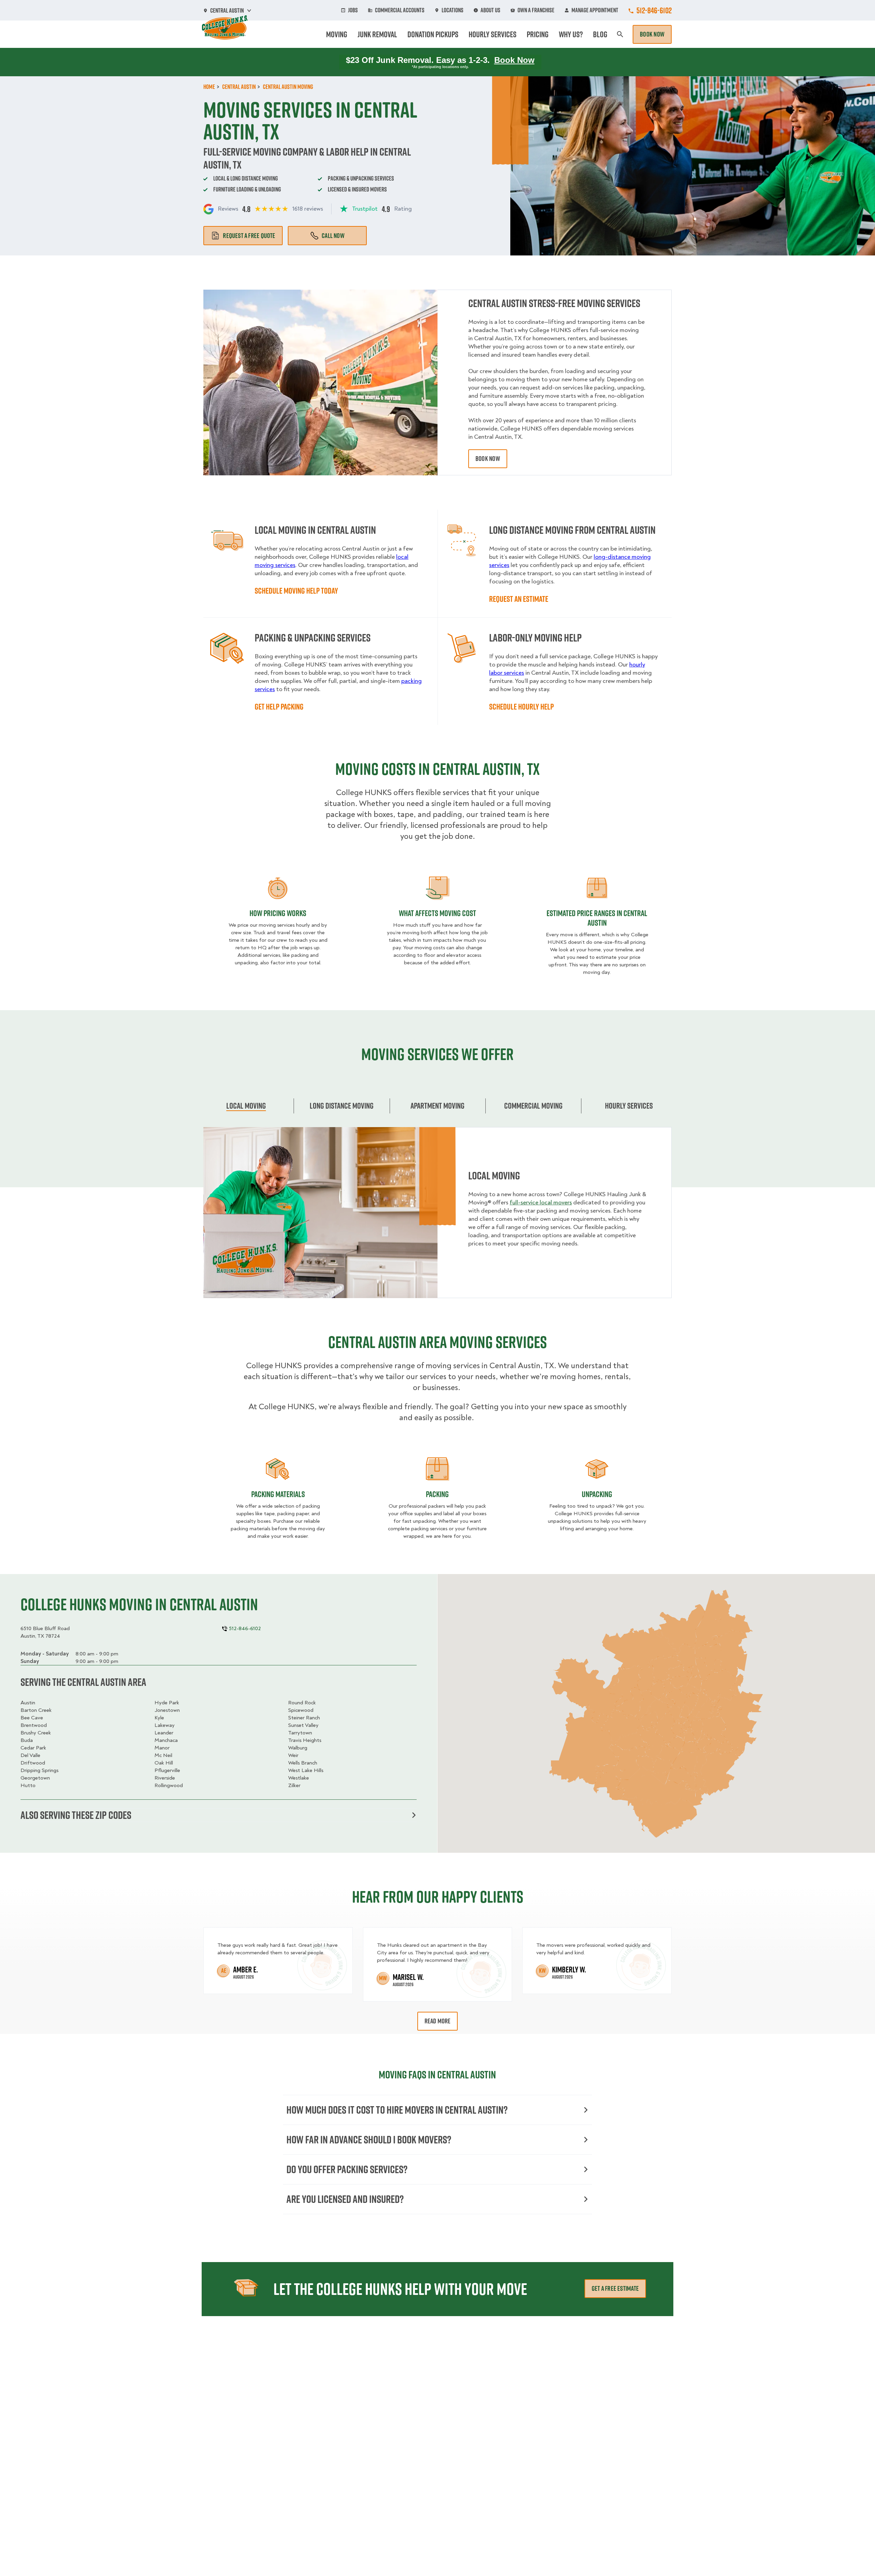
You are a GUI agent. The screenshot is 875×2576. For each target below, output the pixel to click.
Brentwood (34, 1725)
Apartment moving (437, 1106)
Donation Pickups (433, 34)
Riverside (165, 1778)
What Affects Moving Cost (437, 913)
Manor (162, 1748)
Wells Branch (303, 1763)
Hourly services (629, 1106)
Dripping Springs (39, 1770)
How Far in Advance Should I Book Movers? (369, 2139)
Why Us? (571, 34)
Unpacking (597, 1494)
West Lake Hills (306, 1770)
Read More (438, 2021)
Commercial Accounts (400, 10)
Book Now (652, 34)
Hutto (28, 1785)
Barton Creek (36, 1710)
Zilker (294, 1785)
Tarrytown (300, 1733)
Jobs (353, 10)
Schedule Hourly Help (521, 706)
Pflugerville (167, 1770)
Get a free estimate (615, 2288)
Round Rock (302, 1703)
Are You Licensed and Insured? (345, 2199)
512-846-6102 (654, 10)
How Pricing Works (278, 913)
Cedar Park (33, 1748)
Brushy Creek (36, 1733)
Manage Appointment (595, 10)
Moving (337, 34)
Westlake (299, 1778)
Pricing (538, 34)
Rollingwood (169, 1785)
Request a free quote (249, 236)
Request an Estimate (519, 599)
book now (488, 459)
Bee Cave (32, 1718)
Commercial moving (533, 1106)
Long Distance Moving (342, 1106)
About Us (490, 10)
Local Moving (246, 1106)
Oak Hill (164, 1763)
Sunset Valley (303, 1725)
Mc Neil (163, 1755)
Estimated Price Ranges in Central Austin (597, 918)
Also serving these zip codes (76, 1815)
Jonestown (167, 1710)
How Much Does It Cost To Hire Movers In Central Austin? (397, 2110)
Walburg (298, 1748)
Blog (600, 34)
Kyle (159, 1718)
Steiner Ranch (304, 1718)
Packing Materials (278, 1494)
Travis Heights (305, 1740)
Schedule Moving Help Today (296, 591)
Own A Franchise (536, 10)
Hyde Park (167, 1703)
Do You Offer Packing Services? (347, 2169)
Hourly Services (493, 34)
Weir (293, 1755)
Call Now (333, 236)
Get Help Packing (279, 706)
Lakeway (165, 1725)
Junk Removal (377, 34)
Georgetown (35, 1778)
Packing (437, 1494)
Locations (453, 10)
